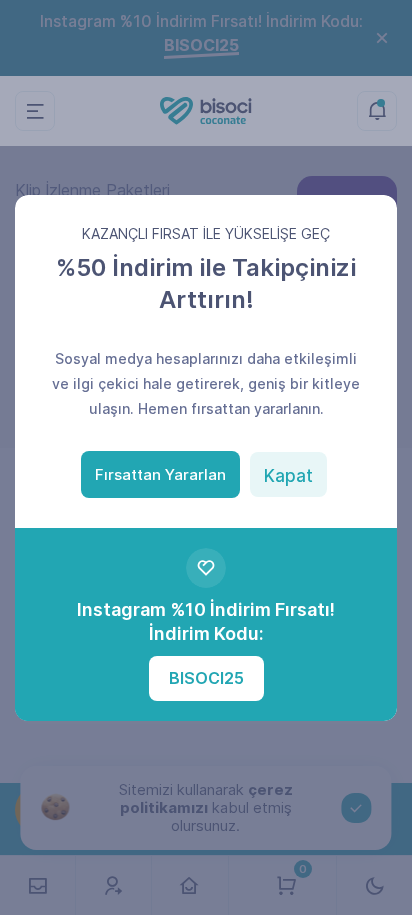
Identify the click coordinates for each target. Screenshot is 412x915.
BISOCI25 (206, 678)
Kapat (288, 476)
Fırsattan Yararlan (160, 474)
